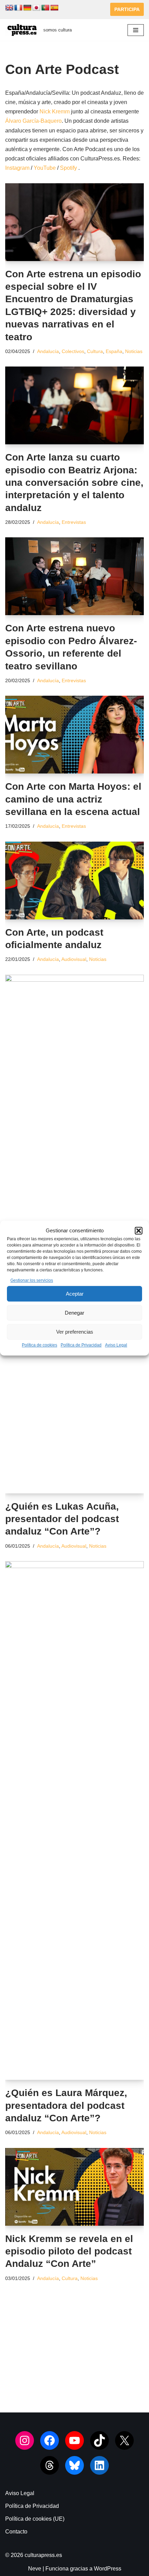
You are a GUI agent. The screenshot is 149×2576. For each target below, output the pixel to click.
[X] (124, 2440)
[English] (9, 8)
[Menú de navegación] (136, 30)
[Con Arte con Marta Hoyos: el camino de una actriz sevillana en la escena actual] (74, 735)
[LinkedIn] (99, 2465)
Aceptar (75, 1294)
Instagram (17, 168)
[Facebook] (50, 2440)
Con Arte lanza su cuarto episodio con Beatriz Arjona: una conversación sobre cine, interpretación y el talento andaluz (74, 483)
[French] (18, 8)
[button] (139, 1231)
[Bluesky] (74, 2465)
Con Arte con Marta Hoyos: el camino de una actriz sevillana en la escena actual (73, 799)
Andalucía (48, 351)
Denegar (74, 1313)
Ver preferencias (75, 1332)
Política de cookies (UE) (35, 2519)
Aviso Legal (116, 1345)
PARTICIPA (127, 9)
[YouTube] (74, 2440)
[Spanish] (54, 8)
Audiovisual (74, 959)
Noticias (134, 351)
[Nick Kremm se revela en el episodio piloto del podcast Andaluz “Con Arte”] (74, 2187)
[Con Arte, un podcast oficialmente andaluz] (74, 881)
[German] (27, 8)
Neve (35, 2569)
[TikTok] (99, 2440)
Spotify (68, 168)
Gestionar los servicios (32, 1280)
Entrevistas (74, 522)
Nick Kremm (55, 112)
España (114, 351)
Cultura (95, 351)
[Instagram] (25, 2440)
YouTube (45, 168)
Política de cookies (40, 1345)
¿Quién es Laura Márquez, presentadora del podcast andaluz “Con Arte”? (66, 2105)
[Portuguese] (45, 8)
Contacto (16, 2532)
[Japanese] (36, 8)
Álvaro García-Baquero (33, 121)
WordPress (108, 2569)
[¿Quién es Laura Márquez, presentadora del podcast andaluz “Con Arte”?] (74, 1820)
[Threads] (50, 2465)
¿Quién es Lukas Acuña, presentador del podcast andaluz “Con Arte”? (62, 1519)
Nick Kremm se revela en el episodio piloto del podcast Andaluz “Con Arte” (69, 2251)
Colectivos (73, 351)
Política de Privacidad (81, 1345)
